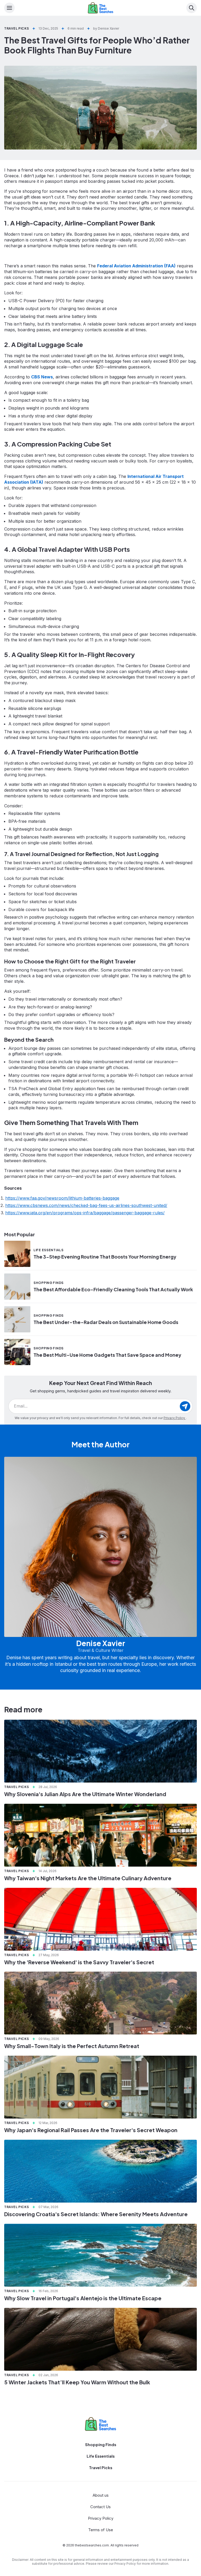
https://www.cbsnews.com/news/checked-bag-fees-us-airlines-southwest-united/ (86, 1205)
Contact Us (100, 2507)
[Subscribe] (185, 1406)
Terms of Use (101, 2530)
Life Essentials (101, 2456)
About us (101, 2495)
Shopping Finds (101, 2444)
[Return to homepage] (100, 2424)
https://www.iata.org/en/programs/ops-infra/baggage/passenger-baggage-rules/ (85, 1213)
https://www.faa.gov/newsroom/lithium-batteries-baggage (62, 1198)
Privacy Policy (175, 1418)
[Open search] (192, 8)
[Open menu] (9, 8)
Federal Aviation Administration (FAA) (136, 266)
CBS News (42, 377)
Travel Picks (101, 2467)
